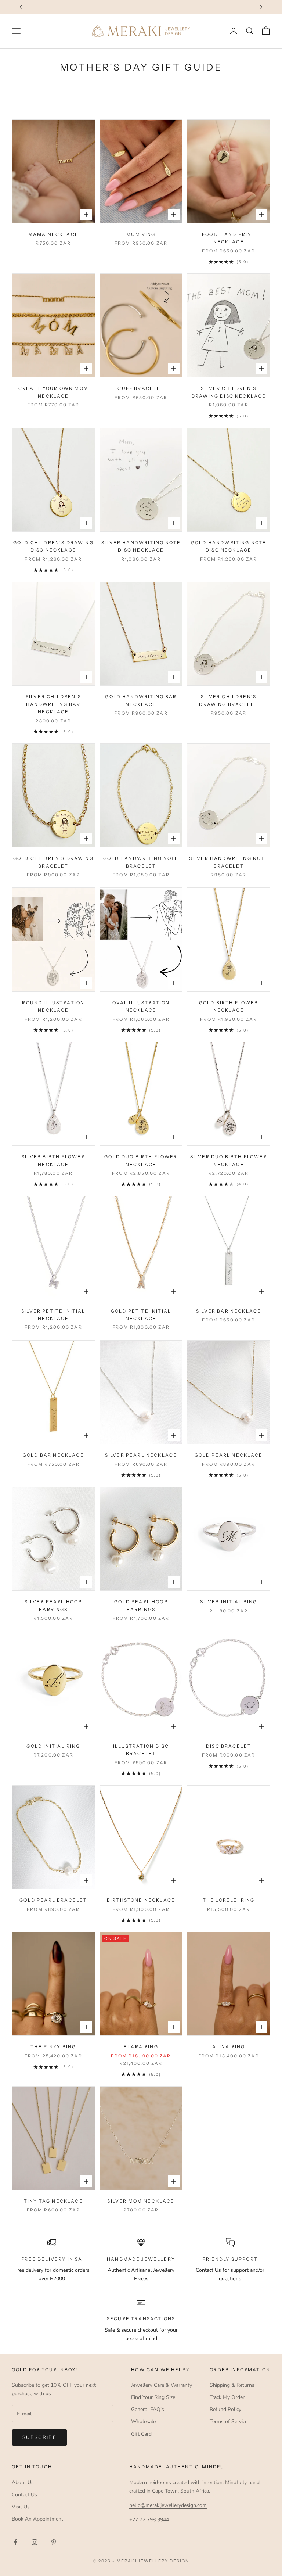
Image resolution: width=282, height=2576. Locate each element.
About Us (23, 2482)
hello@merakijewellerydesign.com (168, 2505)
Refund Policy (225, 2409)
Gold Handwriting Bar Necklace (141, 700)
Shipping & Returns (232, 2385)
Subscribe (39, 2437)
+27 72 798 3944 (149, 2520)
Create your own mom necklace (53, 392)
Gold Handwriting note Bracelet (141, 862)
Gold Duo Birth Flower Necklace (141, 1160)
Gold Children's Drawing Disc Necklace (53, 546)
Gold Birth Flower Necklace (229, 1006)
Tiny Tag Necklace (53, 2201)
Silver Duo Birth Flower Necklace (229, 1160)
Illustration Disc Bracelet (141, 1750)
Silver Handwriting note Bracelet (229, 862)
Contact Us (24, 2495)
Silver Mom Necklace (141, 2201)
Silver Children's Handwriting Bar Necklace (53, 704)
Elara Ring (141, 2047)
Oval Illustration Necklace (141, 1006)
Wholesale (143, 2421)
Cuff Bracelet (141, 388)
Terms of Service (229, 2421)
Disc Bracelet (229, 1746)
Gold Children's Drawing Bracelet (53, 862)
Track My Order (227, 2397)
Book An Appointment (37, 2519)
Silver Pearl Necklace (141, 1455)
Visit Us (21, 2507)
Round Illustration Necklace (53, 1006)
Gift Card (141, 2434)
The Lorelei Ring (229, 1900)
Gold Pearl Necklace (229, 1455)
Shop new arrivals (183, 6)
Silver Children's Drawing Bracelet (229, 700)
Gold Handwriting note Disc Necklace (229, 546)
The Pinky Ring (53, 2047)
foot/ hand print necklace (229, 238)
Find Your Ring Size (153, 2397)
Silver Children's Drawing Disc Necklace (229, 392)
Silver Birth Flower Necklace (53, 1160)
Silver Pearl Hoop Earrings (53, 1605)
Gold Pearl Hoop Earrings (141, 1605)
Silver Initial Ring (229, 1602)
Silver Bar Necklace (229, 1311)
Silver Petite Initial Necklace (53, 1315)
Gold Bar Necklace (53, 1455)
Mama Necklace (53, 234)
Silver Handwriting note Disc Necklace (141, 546)
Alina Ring (229, 2047)
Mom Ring (141, 234)
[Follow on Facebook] (15, 2542)
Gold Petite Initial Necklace (141, 1315)
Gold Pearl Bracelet (53, 1900)
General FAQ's (148, 2409)
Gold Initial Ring (53, 1746)
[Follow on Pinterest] (54, 2542)
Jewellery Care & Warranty (162, 2385)
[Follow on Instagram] (35, 2542)
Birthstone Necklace (141, 1900)
